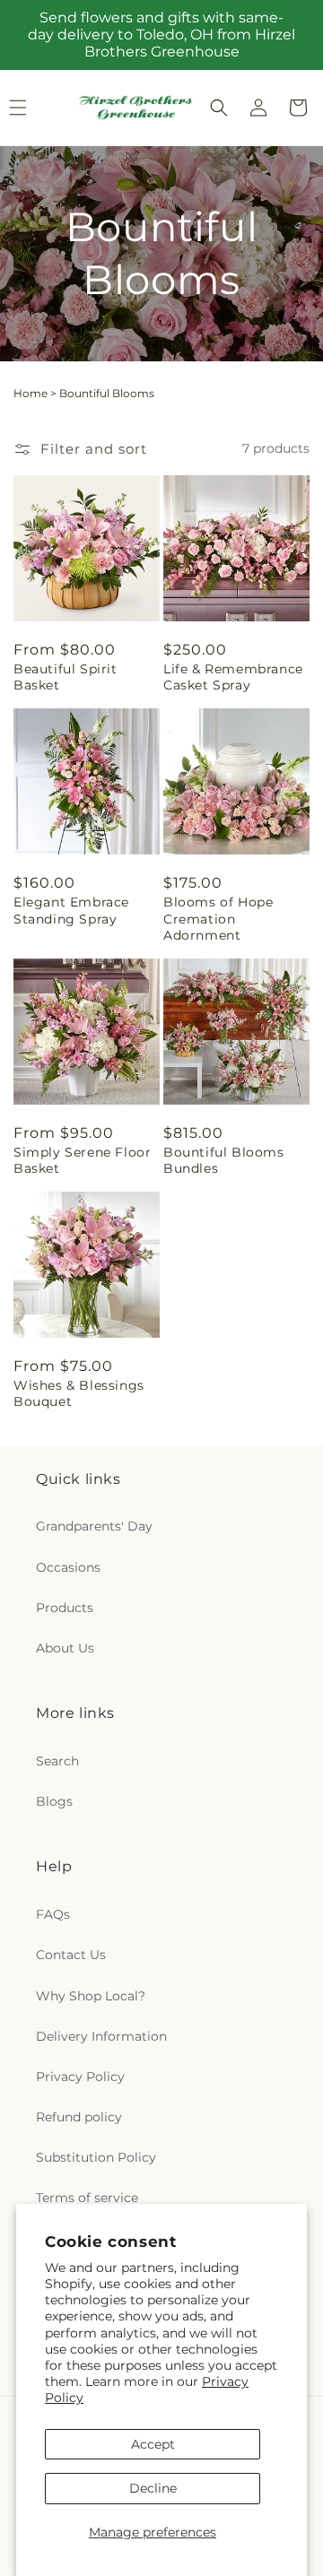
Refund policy (79, 2117)
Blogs (54, 1801)
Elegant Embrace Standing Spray (71, 910)
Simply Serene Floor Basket (82, 1160)
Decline (153, 2488)
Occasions (68, 1567)
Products (65, 1608)
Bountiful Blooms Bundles (224, 1160)
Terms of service (87, 2198)
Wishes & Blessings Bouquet (79, 1393)
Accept (153, 2444)
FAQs (53, 1914)
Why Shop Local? (91, 1996)
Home (31, 393)
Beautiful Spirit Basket (65, 677)
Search (57, 1761)
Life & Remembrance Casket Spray (233, 677)
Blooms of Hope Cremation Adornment (218, 918)
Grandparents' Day (94, 1526)
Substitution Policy (96, 2157)
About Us (65, 1648)
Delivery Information (101, 2036)
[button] (219, 108)
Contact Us (71, 1955)
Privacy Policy (80, 2077)
